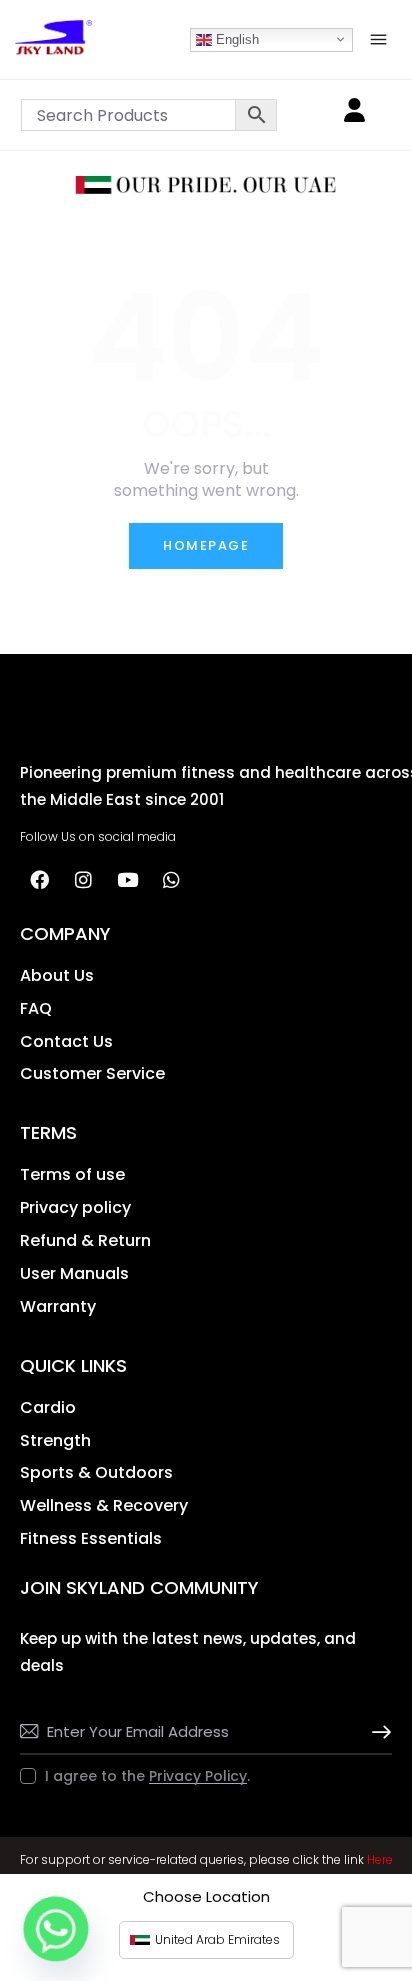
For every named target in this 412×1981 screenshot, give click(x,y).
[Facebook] (39, 880)
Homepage (206, 545)
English (235, 38)
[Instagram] (83, 880)
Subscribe (377, 1732)
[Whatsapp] (171, 880)
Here (380, 1859)
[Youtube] (127, 880)
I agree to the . (147, 1776)
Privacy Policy (198, 1776)
